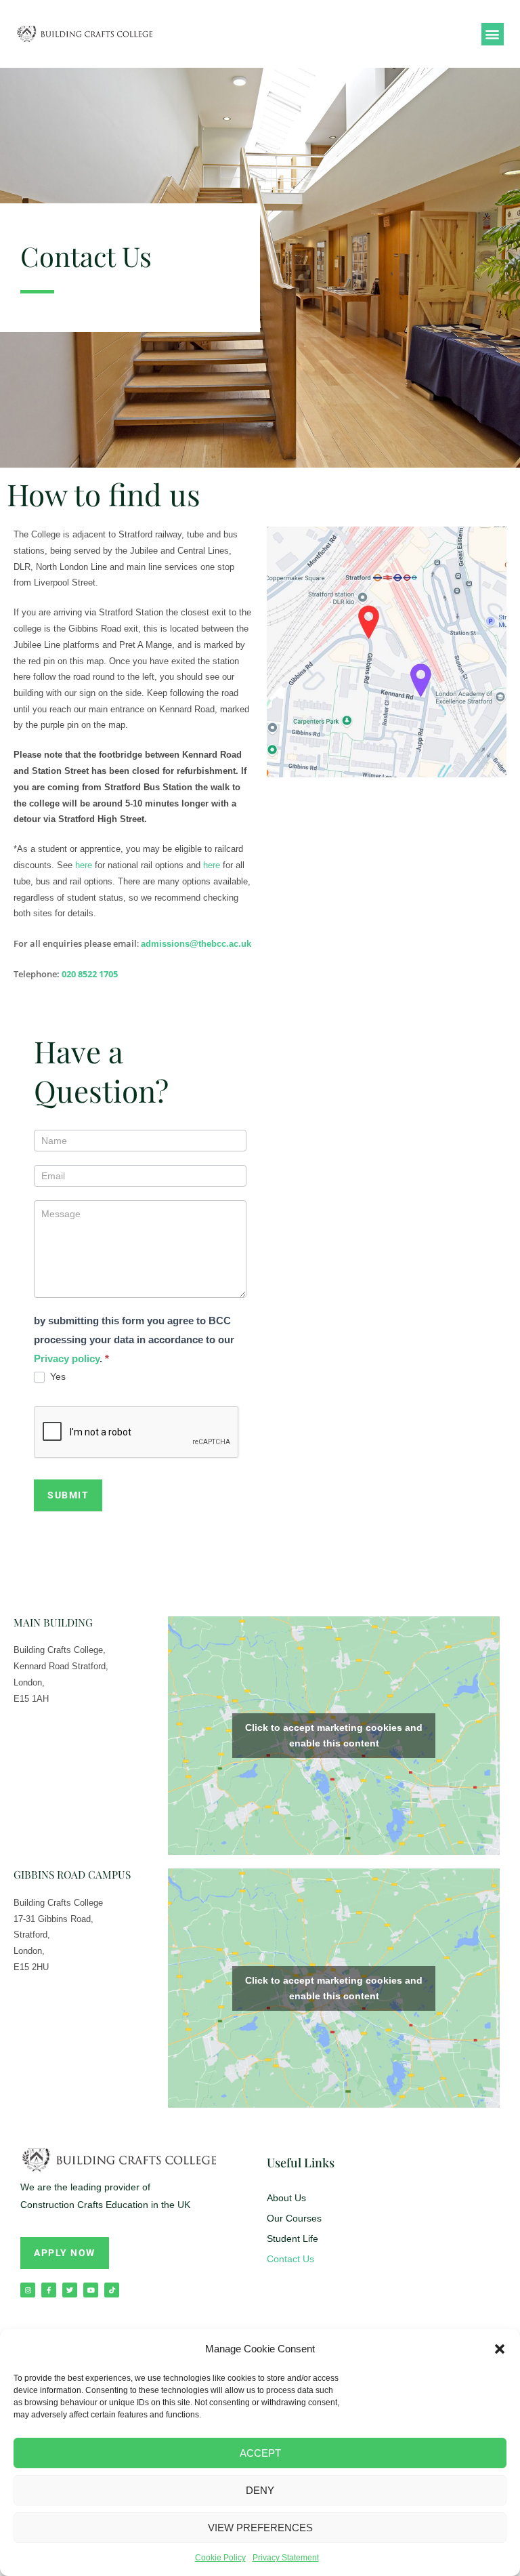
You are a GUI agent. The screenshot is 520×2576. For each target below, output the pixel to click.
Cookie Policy (220, 2558)
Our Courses (294, 2218)
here (84, 865)
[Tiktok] (112, 2290)
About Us (286, 2198)
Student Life (292, 2238)
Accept (260, 2453)
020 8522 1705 (90, 974)
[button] (500, 2349)
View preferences (260, 2528)
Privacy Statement (286, 2558)
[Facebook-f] (49, 2290)
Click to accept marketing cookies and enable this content (334, 1735)
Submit (68, 1495)
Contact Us (290, 2259)
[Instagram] (28, 2290)
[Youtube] (91, 2290)
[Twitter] (70, 2290)
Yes (57, 1376)
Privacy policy (67, 1358)
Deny (260, 2490)
